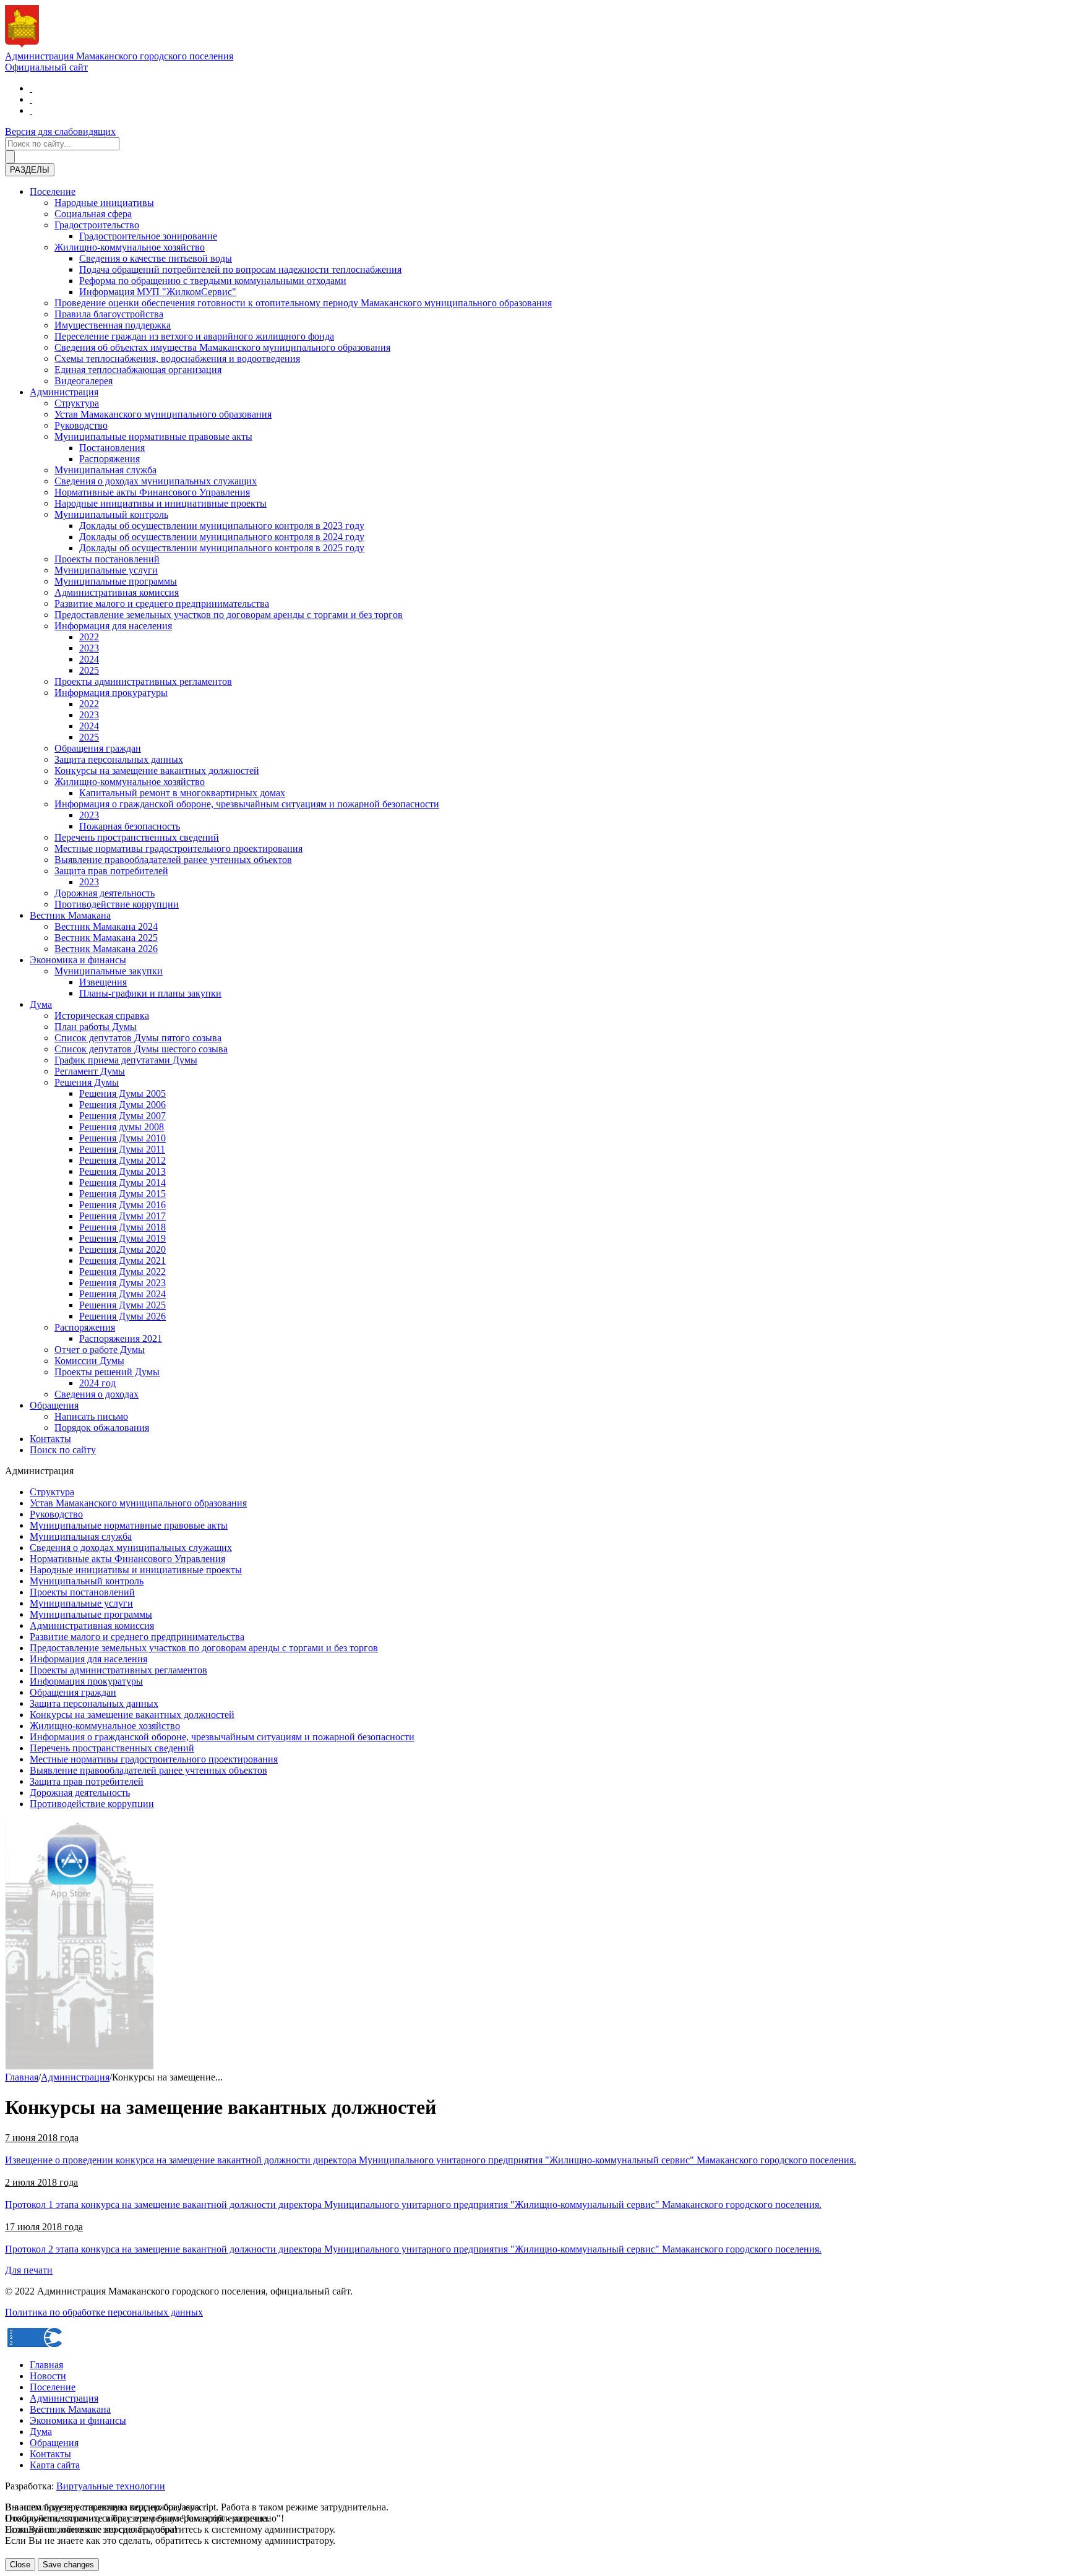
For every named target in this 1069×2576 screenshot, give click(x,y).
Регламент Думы (90, 1071)
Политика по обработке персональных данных (104, 2312)
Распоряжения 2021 (121, 1338)
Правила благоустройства (109, 314)
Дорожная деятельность (105, 893)
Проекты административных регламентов (143, 681)
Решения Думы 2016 (122, 1205)
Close (20, 2565)
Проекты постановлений (107, 559)
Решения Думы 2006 (122, 1105)
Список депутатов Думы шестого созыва (141, 1049)
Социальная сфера (93, 214)
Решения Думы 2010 (122, 1138)
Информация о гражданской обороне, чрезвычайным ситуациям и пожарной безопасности (247, 804)
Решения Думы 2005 (122, 1093)
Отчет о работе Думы (100, 1350)
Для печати (29, 2270)
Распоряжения (109, 459)
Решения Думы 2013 (122, 1171)
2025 (89, 670)
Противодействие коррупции (117, 904)
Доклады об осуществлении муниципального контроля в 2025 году (222, 548)
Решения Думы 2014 (122, 1183)
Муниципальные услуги (106, 570)
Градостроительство (97, 225)
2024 (89, 659)
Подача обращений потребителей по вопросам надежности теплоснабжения (240, 269)
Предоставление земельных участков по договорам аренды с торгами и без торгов (229, 615)
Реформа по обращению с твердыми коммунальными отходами (213, 281)
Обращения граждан (98, 748)
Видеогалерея (84, 381)
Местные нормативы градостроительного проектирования (178, 848)
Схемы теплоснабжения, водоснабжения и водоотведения (177, 358)
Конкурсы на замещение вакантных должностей (157, 771)
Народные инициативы (104, 203)
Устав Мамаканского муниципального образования (163, 414)
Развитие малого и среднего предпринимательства (162, 603)
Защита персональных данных (119, 759)
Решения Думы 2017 (122, 1216)
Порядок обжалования (102, 1428)
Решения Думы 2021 (122, 1260)
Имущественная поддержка (113, 325)
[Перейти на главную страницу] (31, 88)
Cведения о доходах (97, 1394)
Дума (41, 1004)
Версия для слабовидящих (60, 131)
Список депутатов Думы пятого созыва (138, 1038)
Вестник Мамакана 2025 (106, 938)
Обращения (54, 1405)
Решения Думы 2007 (122, 1116)
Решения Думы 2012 (122, 1160)
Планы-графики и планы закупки (150, 993)
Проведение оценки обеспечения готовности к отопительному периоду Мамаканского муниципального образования (303, 303)
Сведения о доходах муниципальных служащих (156, 481)
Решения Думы (87, 1082)
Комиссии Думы (89, 1361)
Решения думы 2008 (122, 1127)
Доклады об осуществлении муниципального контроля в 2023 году (222, 526)
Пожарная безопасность (130, 826)
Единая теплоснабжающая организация (138, 370)
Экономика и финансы (78, 960)
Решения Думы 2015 (122, 1194)
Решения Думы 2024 (122, 1294)
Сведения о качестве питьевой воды (156, 258)
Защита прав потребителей (111, 871)
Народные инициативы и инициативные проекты (161, 503)
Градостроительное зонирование (148, 236)
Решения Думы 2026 (122, 1316)
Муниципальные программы (116, 581)
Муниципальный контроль (111, 514)
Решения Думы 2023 (122, 1283)
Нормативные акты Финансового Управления (152, 492)
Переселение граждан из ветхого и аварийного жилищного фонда (194, 336)
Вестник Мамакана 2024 (106, 926)
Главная (22, 2077)
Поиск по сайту (63, 1450)
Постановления (112, 448)
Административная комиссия (117, 592)
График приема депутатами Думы (126, 1060)
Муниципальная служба (105, 470)
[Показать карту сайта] (31, 110)
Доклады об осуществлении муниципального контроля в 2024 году (222, 537)
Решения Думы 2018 (122, 1227)
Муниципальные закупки (109, 971)
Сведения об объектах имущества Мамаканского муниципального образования (222, 347)
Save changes (68, 2565)
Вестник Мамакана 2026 (106, 949)
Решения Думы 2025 (122, 1305)
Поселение (53, 191)
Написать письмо (91, 1416)
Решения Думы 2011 (122, 1149)
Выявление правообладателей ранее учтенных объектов (173, 860)
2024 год (97, 1383)
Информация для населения (113, 626)
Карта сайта (55, 2465)
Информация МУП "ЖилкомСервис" (158, 292)
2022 (89, 637)
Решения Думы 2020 (122, 1249)
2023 (89, 648)
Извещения (103, 982)
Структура (77, 403)
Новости (48, 2376)
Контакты (50, 1439)
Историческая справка (102, 1015)
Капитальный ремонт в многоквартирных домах (182, 793)
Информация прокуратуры (111, 693)
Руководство (81, 425)
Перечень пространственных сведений (137, 837)
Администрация (64, 392)
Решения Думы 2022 (122, 1272)
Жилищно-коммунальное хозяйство (130, 247)
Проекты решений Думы (107, 1372)
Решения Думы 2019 (122, 1238)
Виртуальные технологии (111, 2486)
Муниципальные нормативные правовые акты (153, 436)
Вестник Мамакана (70, 915)
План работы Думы (96, 1027)
